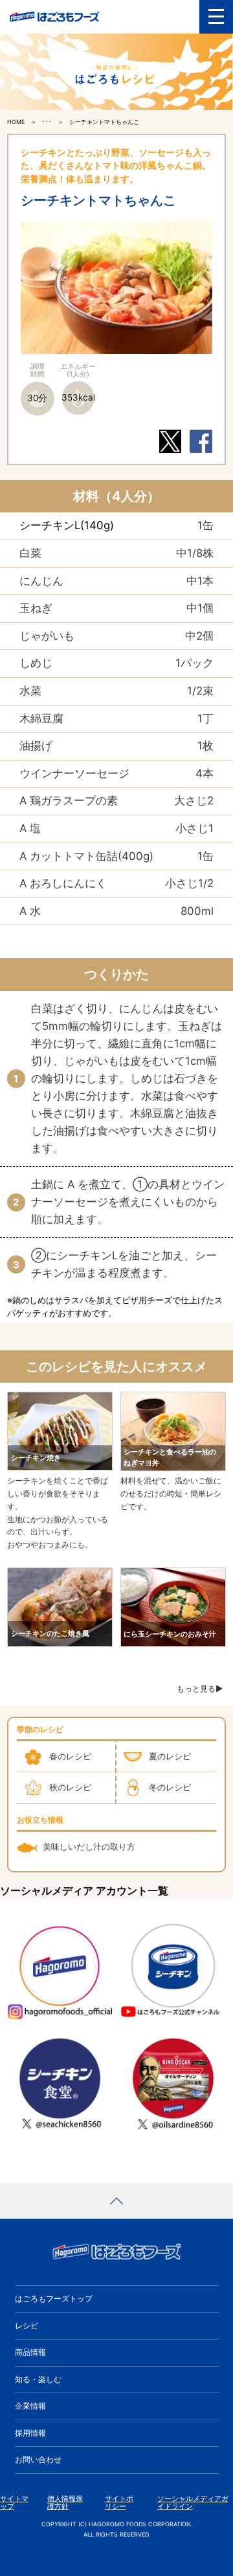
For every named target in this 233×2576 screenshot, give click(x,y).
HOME (16, 122)
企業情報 (30, 2406)
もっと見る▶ (200, 1689)
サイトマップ (14, 2503)
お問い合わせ (38, 2459)
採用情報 (30, 2433)
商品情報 (30, 2352)
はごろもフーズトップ (54, 2299)
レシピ (27, 2326)
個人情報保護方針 (65, 2503)
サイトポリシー (119, 2503)
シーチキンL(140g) (67, 525)
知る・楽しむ (38, 2379)
